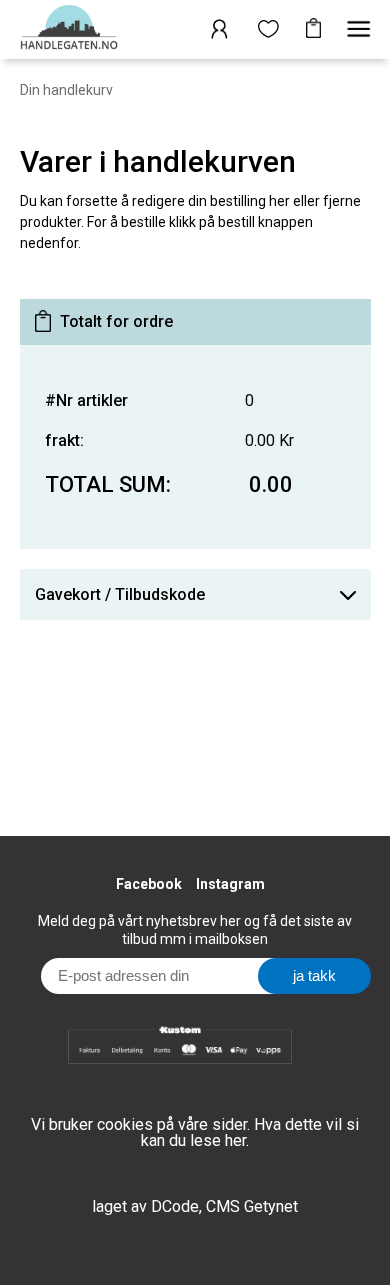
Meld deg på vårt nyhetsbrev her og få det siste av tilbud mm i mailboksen (195, 930)
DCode (175, 1206)
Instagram (230, 884)
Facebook (149, 884)
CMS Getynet (252, 1206)
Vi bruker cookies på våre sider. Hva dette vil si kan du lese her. (195, 1132)
